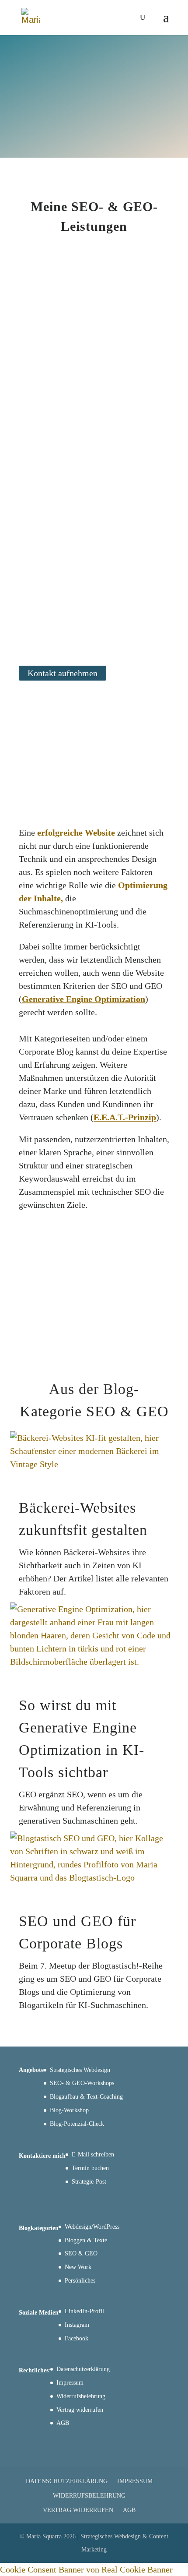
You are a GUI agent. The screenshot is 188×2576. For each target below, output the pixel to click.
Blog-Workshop (69, 2110)
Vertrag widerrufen (80, 2410)
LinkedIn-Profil (84, 2311)
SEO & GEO (81, 2253)
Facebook (77, 2338)
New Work (78, 2267)
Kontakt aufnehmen (63, 673)
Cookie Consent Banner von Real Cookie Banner (86, 2569)
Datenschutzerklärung (83, 2369)
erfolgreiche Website (76, 833)
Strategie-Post (89, 2182)
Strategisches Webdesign (80, 2070)
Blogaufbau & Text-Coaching (86, 2097)
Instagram (77, 2325)
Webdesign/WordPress (92, 2227)
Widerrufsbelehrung (81, 2396)
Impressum (70, 2383)
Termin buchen (90, 2168)
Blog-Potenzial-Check (77, 2124)
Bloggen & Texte (86, 2240)
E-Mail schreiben (93, 2154)
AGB (63, 2423)
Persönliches (80, 2281)
